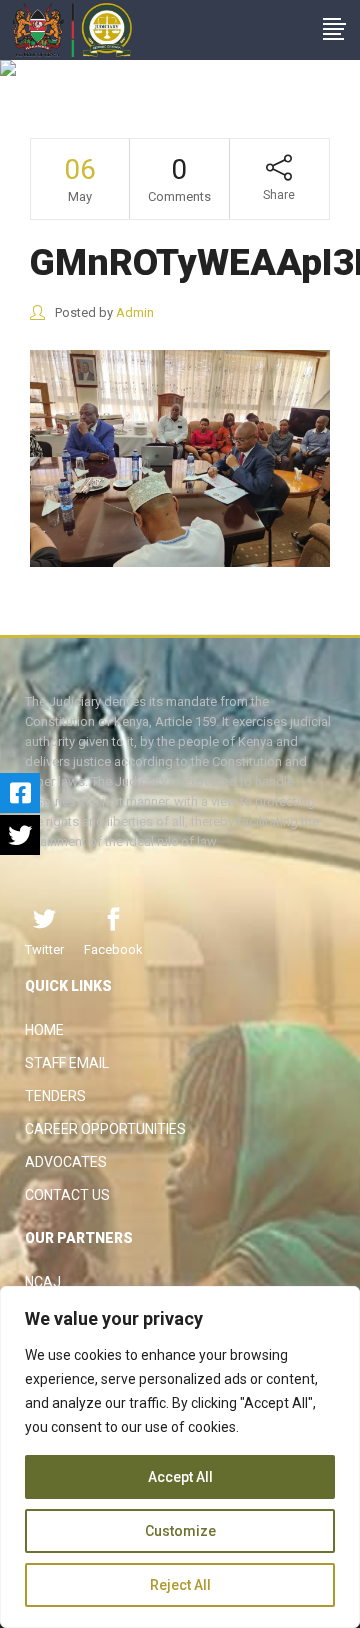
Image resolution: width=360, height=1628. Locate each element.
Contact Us (67, 1195)
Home (44, 1030)
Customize (180, 1531)
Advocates (66, 1162)
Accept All (180, 1477)
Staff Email (67, 1063)
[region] (180, 1457)
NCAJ (43, 1282)
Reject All (180, 1585)
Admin (135, 312)
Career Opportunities (105, 1129)
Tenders (55, 1096)
